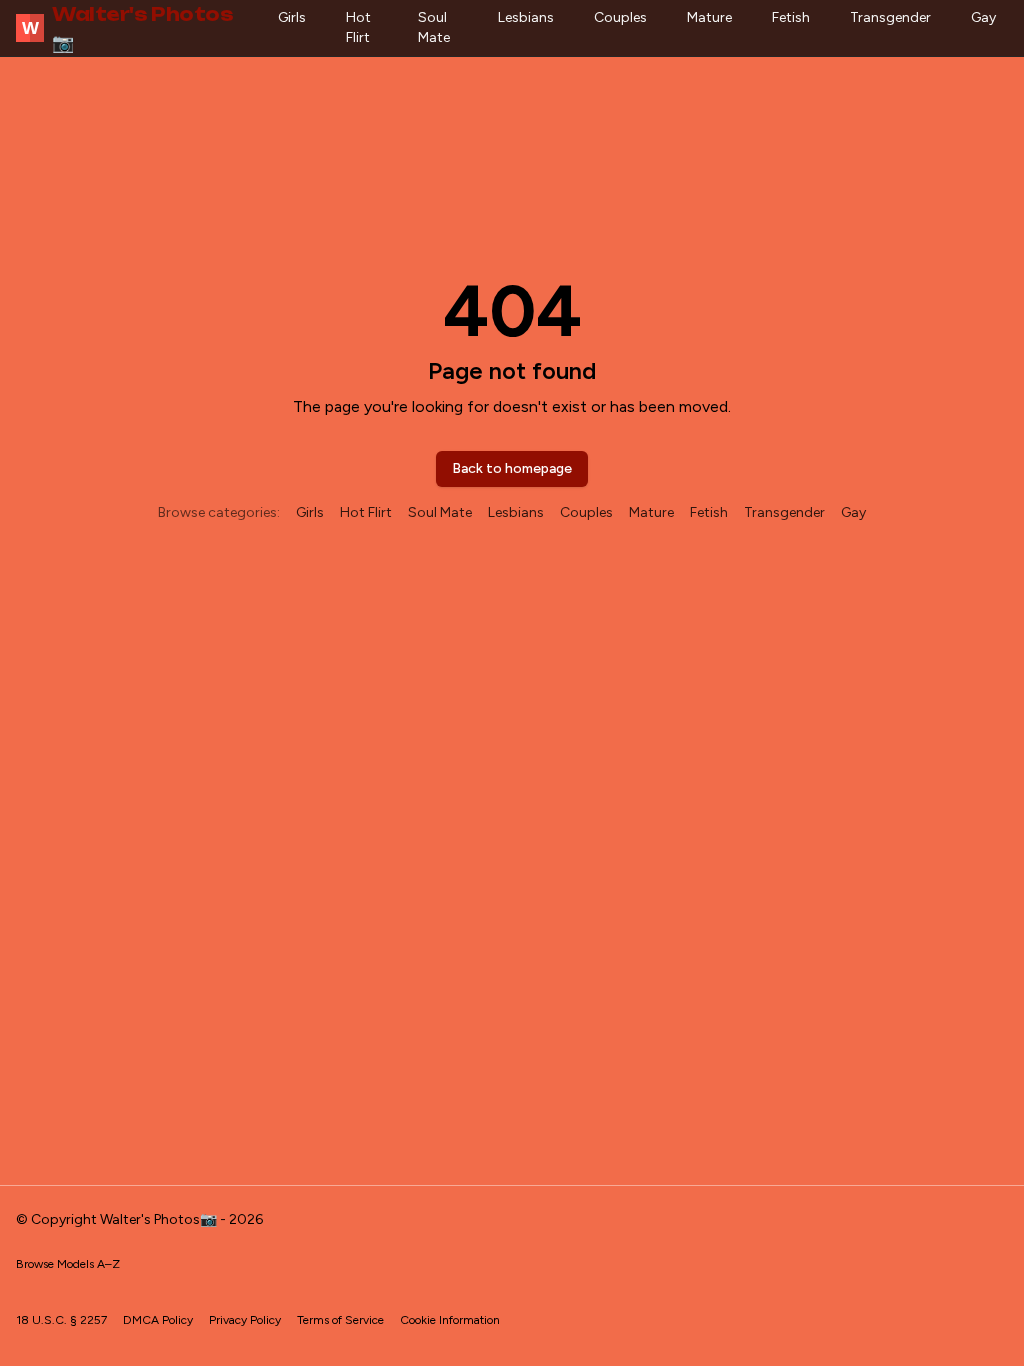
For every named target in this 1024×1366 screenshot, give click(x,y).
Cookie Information (450, 1320)
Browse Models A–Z (68, 1264)
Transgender (890, 17)
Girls (292, 17)
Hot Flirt (358, 27)
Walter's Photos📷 (128, 28)
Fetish (791, 17)
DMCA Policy (158, 1320)
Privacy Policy (245, 1320)
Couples (620, 17)
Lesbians (526, 17)
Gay (983, 17)
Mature (709, 17)
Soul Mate (434, 27)
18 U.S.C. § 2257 (61, 1320)
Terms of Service (340, 1320)
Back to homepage (512, 468)
